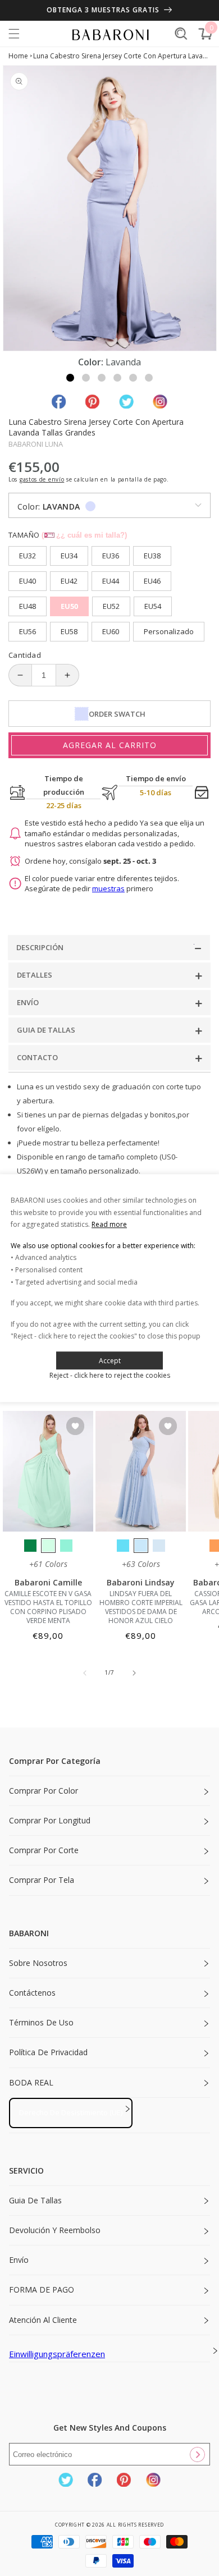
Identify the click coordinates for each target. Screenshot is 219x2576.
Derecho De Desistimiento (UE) (71, 2112)
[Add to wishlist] (75, 1427)
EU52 (111, 606)
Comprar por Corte (44, 1850)
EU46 (152, 581)
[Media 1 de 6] (70, 378)
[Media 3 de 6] (102, 378)
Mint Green (48, 1546)
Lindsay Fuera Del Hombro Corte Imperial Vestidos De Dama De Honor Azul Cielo (141, 1607)
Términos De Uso (41, 2022)
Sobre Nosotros (38, 1963)
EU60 (111, 631)
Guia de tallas (35, 2200)
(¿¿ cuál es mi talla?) (84, 535)
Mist (159, 1546)
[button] (14, 34)
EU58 (69, 631)
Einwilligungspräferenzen (57, 2354)
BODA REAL (31, 2082)
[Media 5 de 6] (133, 378)
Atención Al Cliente (43, 2320)
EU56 (28, 631)
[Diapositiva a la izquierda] (85, 1673)
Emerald (30, 1546)
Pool (123, 1546)
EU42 (69, 581)
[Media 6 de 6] (149, 378)
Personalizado (169, 631)
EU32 (28, 556)
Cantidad (25, 655)
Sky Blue (141, 1546)
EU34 (69, 556)
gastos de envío (42, 479)
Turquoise (66, 1546)
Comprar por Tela (42, 1880)
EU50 (69, 606)
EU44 (111, 581)
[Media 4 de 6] (117, 378)
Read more (109, 1224)
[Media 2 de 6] (86, 378)
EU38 (152, 556)
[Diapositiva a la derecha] (134, 1673)
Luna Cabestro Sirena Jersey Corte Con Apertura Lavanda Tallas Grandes (122, 56)
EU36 (111, 556)
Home (18, 56)
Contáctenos (32, 1993)
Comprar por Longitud (50, 1820)
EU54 (153, 606)
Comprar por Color (44, 1791)
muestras (108, 888)
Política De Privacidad (48, 2052)
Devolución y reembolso (55, 2230)
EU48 (28, 606)
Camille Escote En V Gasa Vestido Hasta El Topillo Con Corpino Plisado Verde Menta (48, 1607)
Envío (19, 2260)
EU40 (28, 581)
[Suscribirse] (197, 2454)
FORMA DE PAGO (42, 2289)
